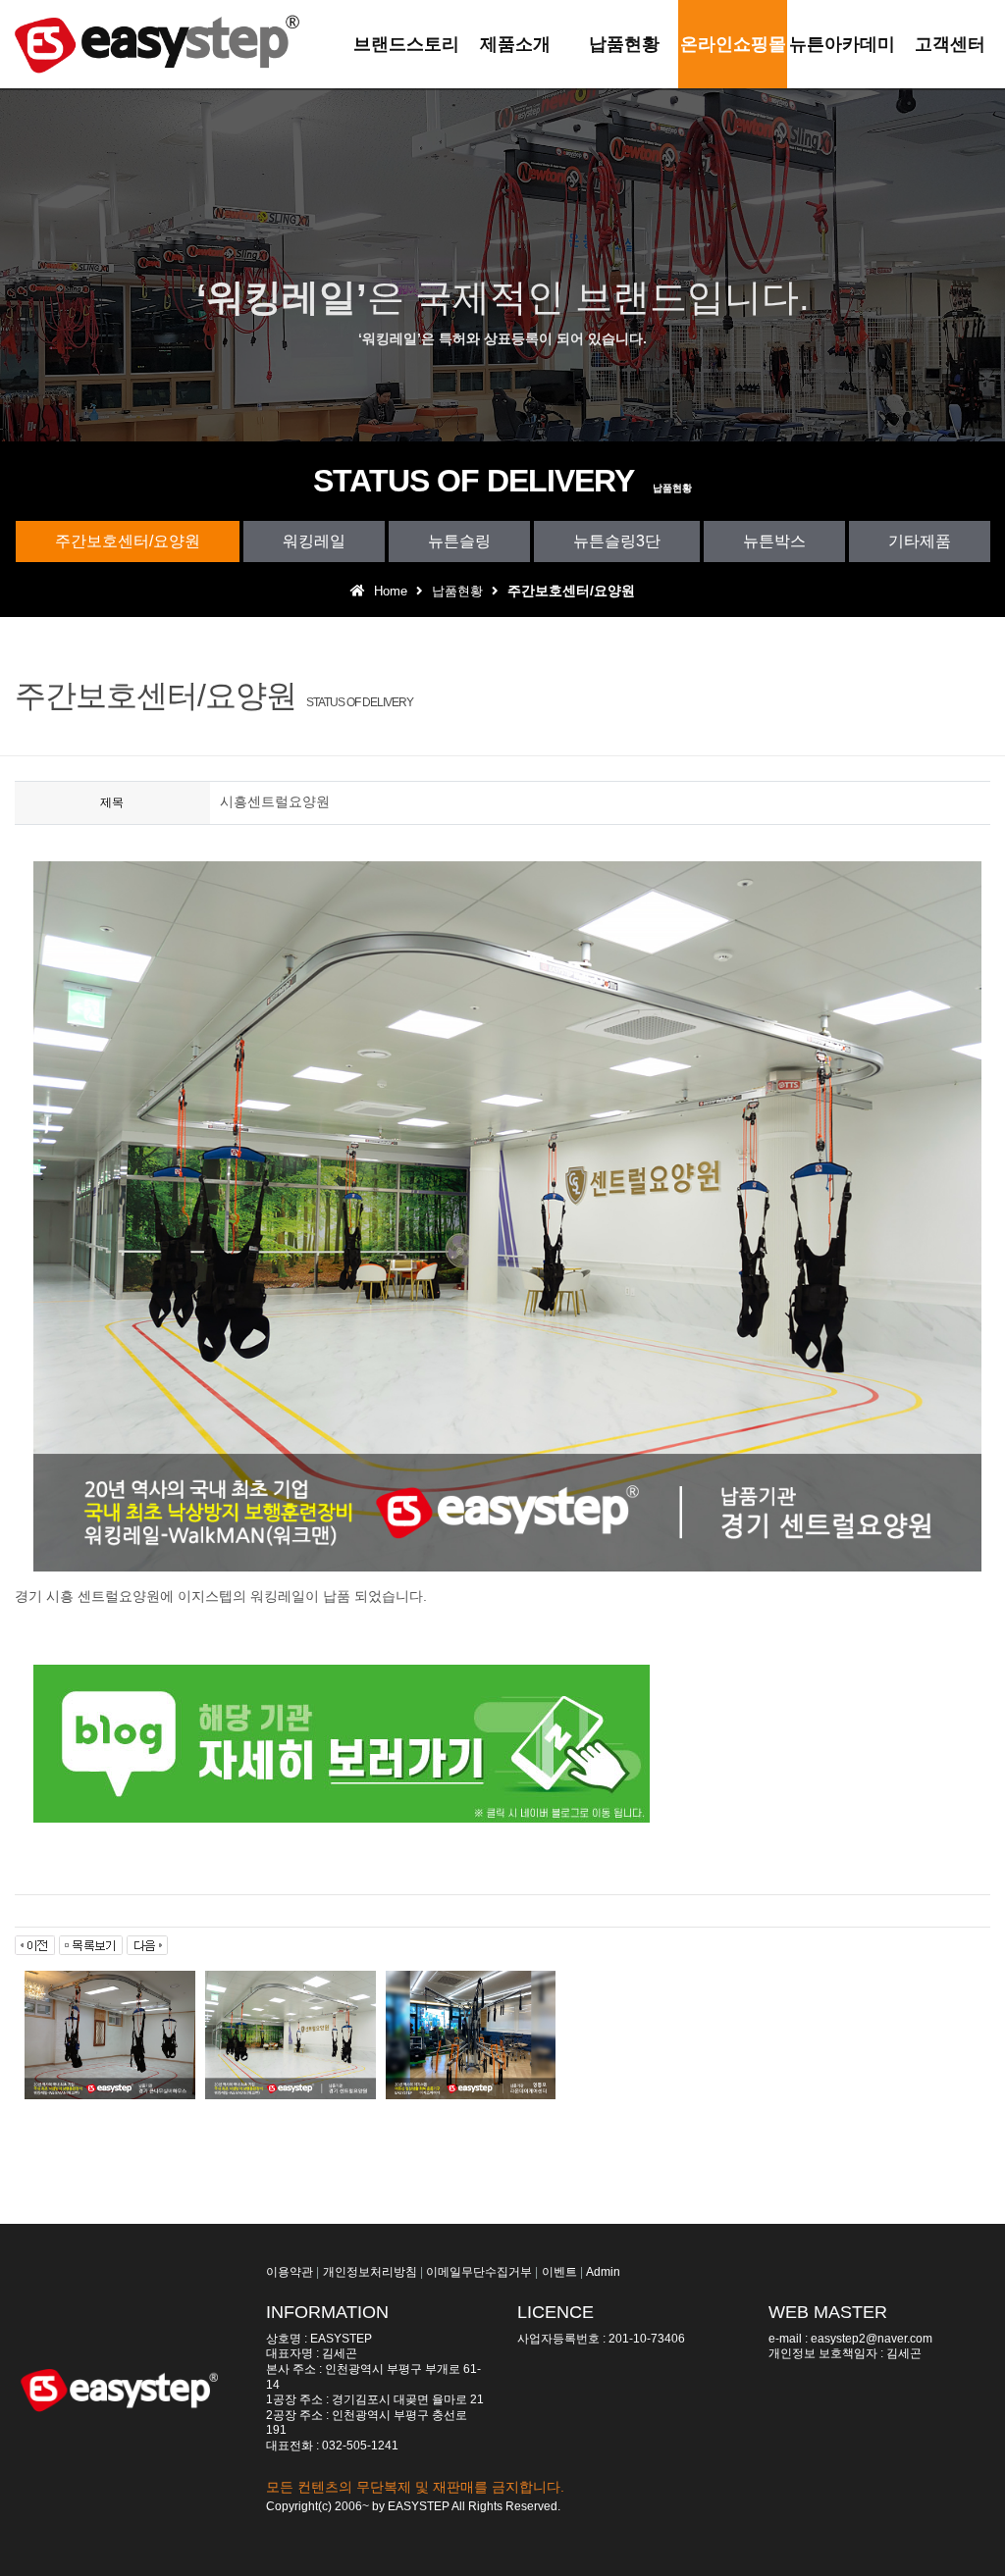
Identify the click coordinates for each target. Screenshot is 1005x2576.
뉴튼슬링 (459, 541)
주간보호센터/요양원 (128, 541)
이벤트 (559, 2272)
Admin (603, 2272)
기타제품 (920, 541)
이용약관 (290, 2272)
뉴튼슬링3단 (617, 541)
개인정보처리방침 (370, 2272)
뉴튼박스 (774, 541)
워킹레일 (314, 541)
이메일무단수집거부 (479, 2272)
